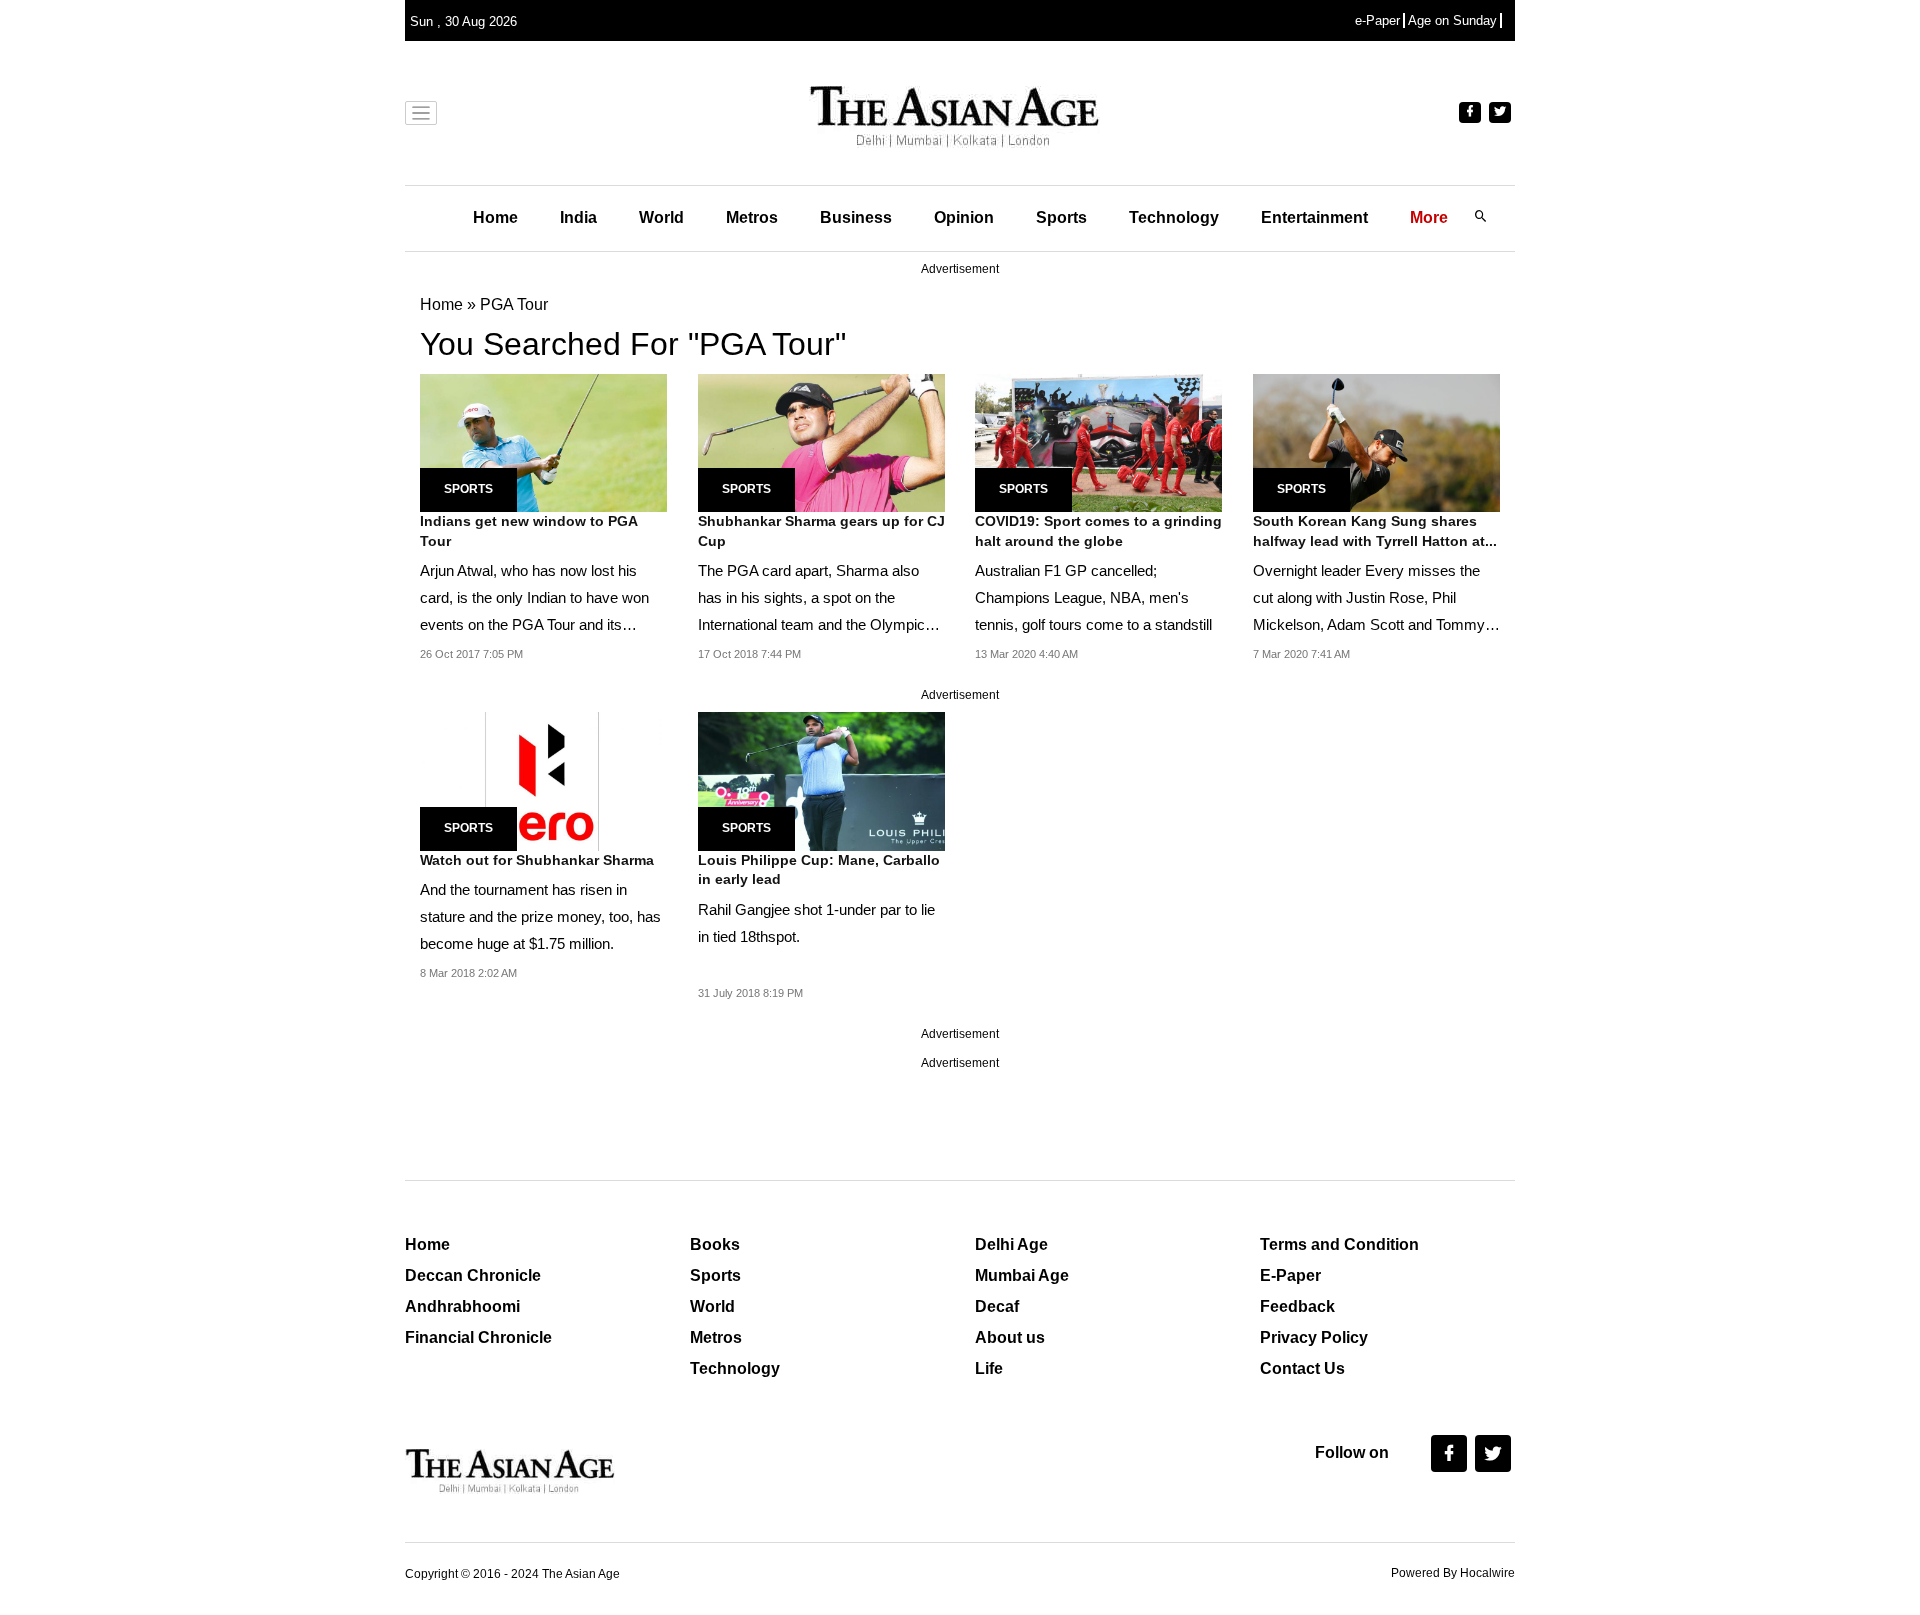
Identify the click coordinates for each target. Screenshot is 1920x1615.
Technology (1174, 217)
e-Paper (1377, 20)
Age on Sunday (1452, 20)
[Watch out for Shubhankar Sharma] (543, 780)
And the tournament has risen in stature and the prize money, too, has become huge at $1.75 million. (540, 916)
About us (1010, 1337)
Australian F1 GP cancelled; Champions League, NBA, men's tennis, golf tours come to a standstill (1093, 597)
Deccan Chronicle (473, 1275)
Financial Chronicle (478, 1337)
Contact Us (1302, 1368)
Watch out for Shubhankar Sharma (537, 860)
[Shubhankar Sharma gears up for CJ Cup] (821, 441)
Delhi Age (1011, 1244)
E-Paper (1290, 1275)
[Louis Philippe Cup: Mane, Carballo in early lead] (821, 780)
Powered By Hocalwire (1453, 1573)
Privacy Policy (1314, 1337)
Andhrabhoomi (462, 1306)
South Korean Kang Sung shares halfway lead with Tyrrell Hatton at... (1375, 531)
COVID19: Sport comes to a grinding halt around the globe (1098, 531)
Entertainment (1314, 217)
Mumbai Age (1022, 1275)
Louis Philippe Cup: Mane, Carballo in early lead (819, 870)
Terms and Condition (1339, 1244)
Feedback (1297, 1306)
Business (856, 217)
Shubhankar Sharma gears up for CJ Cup (821, 531)
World (661, 217)
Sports (1061, 217)
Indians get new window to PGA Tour (528, 531)
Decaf (997, 1306)
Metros (752, 217)
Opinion (964, 217)
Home (495, 217)
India (578, 217)
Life (989, 1368)
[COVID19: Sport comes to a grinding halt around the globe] (1098, 441)
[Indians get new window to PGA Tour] (543, 441)
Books (715, 1244)
